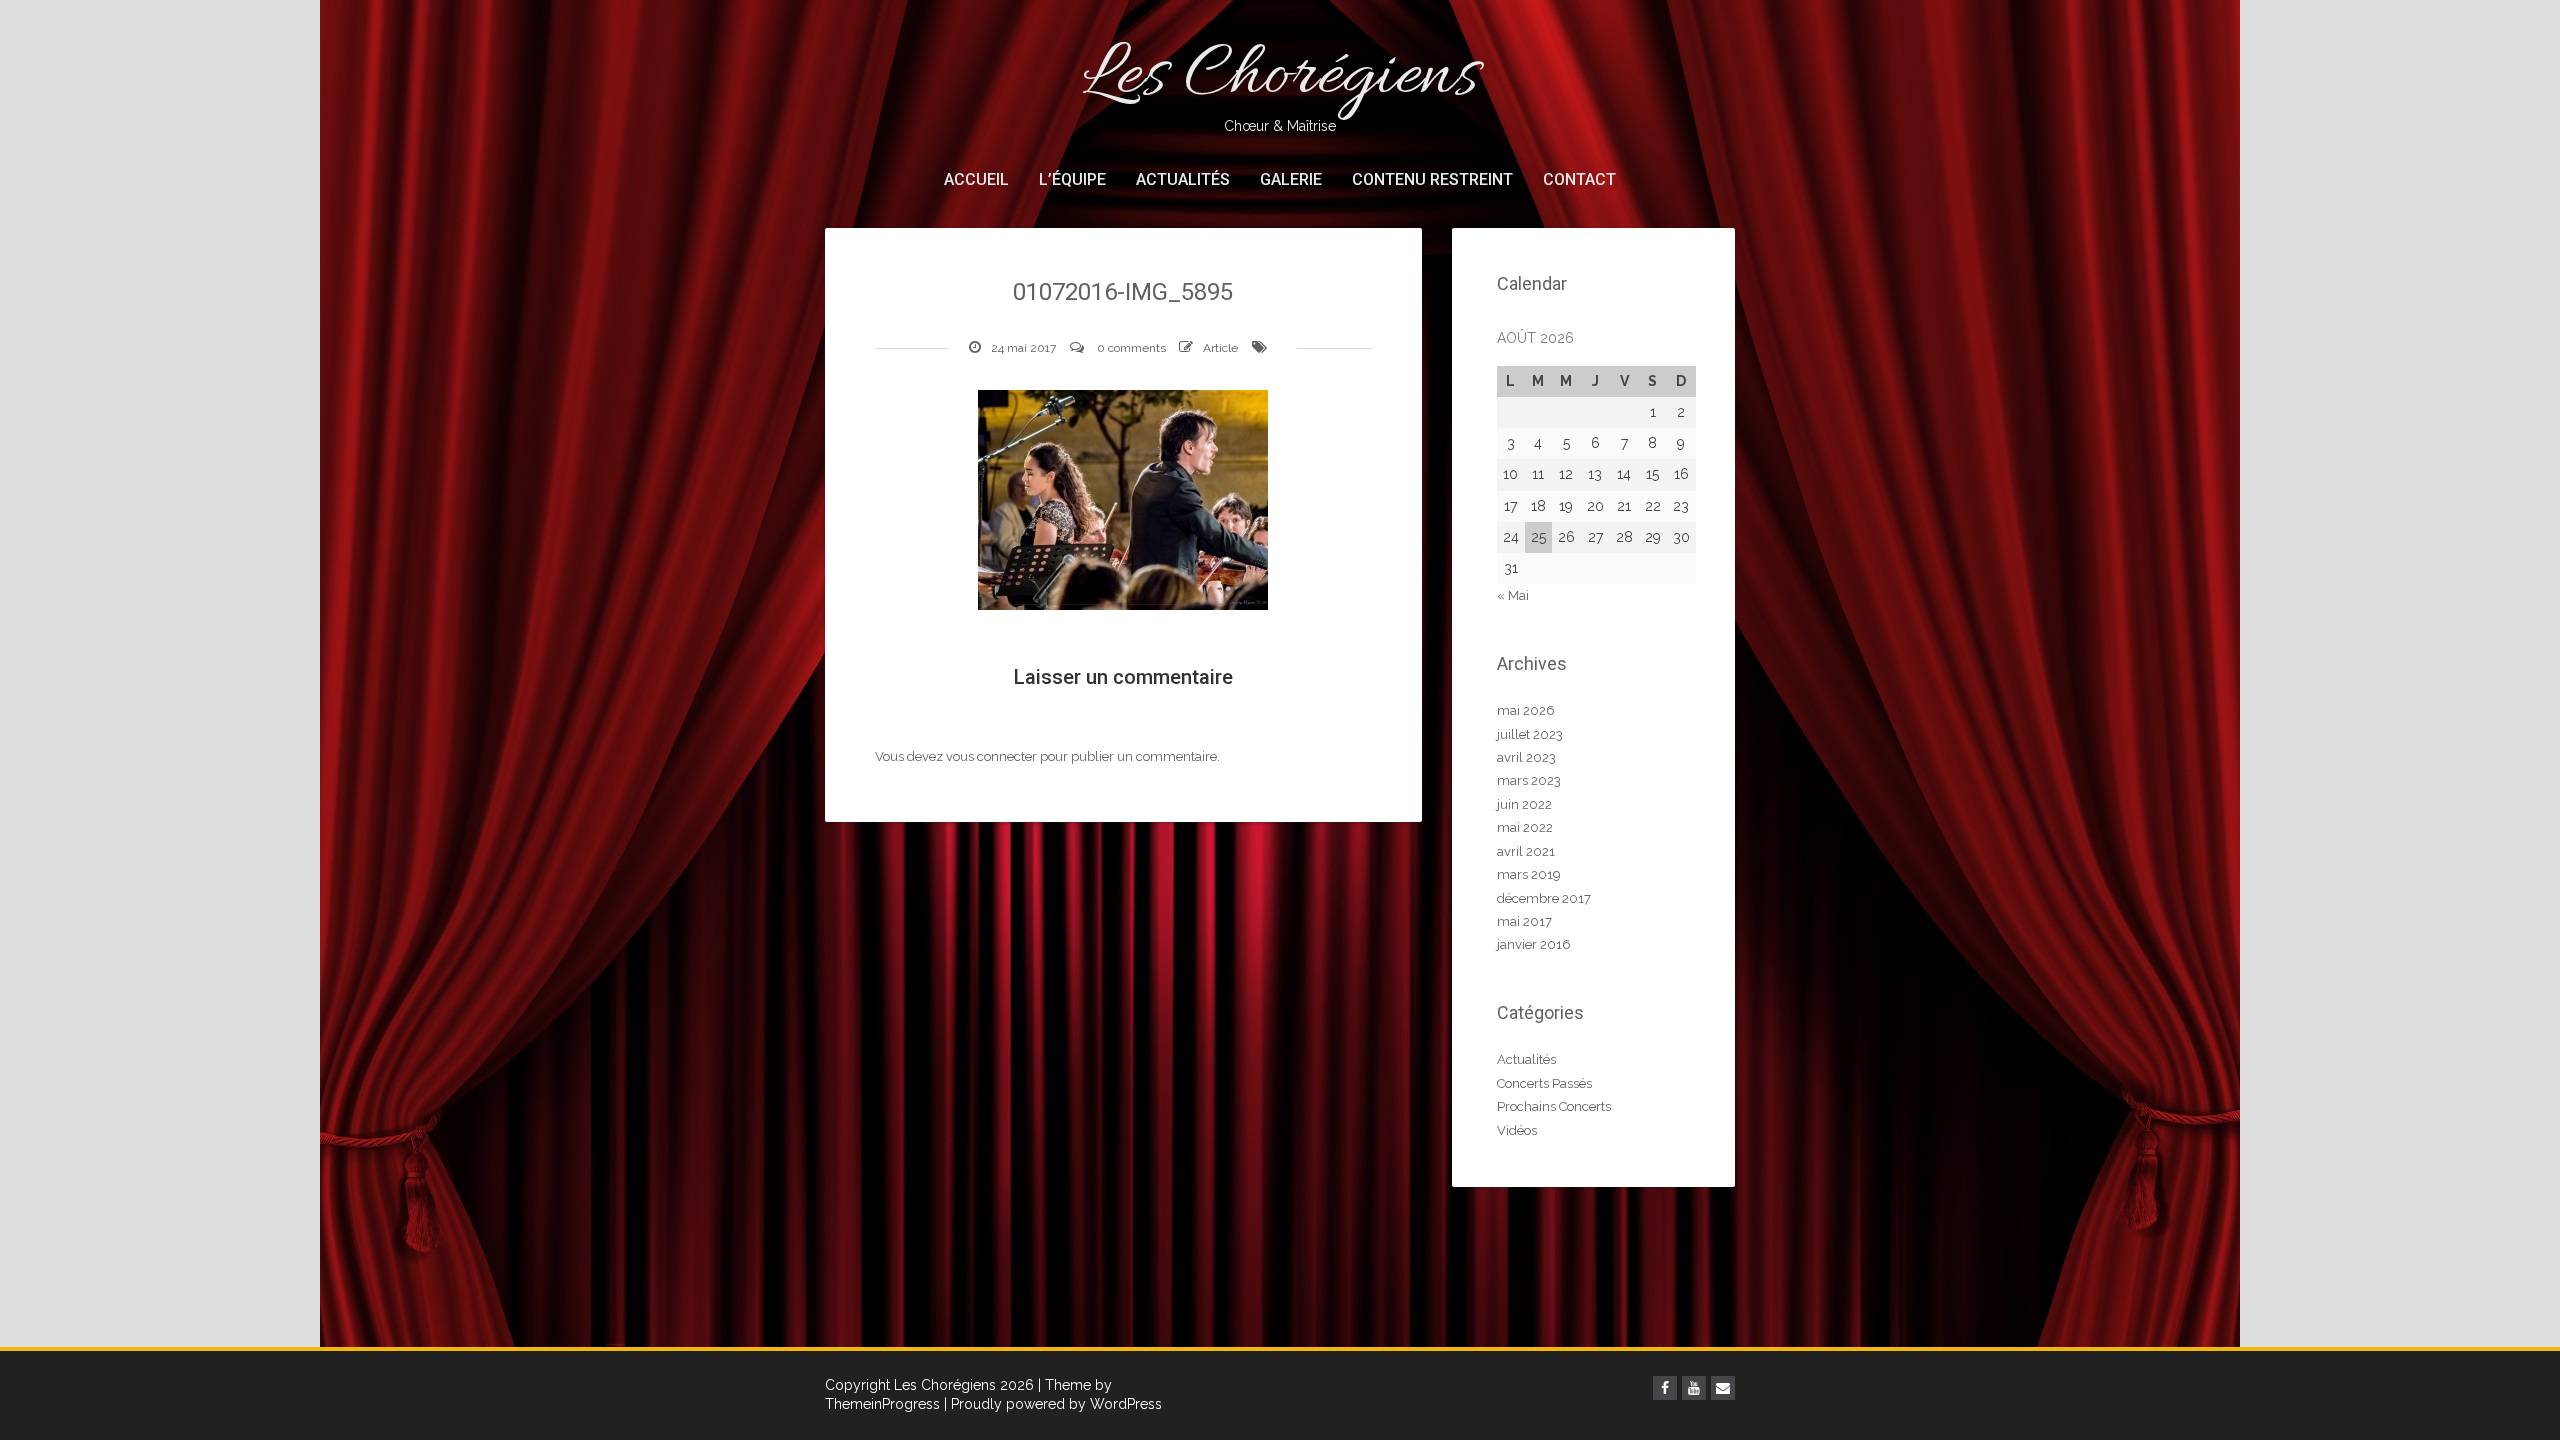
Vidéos (1517, 1130)
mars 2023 (1529, 780)
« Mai (1513, 595)
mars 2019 (1529, 874)
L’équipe (1072, 179)
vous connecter (991, 756)
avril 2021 (1526, 851)
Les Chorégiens (1280, 80)
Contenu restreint (1432, 179)
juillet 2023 (1530, 734)
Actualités (1183, 179)
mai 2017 (1524, 921)
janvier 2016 (1534, 944)
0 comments (1131, 348)
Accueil (976, 179)
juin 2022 (1524, 804)
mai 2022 (1525, 827)
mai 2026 (1526, 710)
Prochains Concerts (1554, 1106)
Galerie (1291, 179)
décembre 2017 (1544, 898)
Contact (1579, 179)
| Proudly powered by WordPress (1053, 1404)
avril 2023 (1526, 757)
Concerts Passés (1544, 1083)
